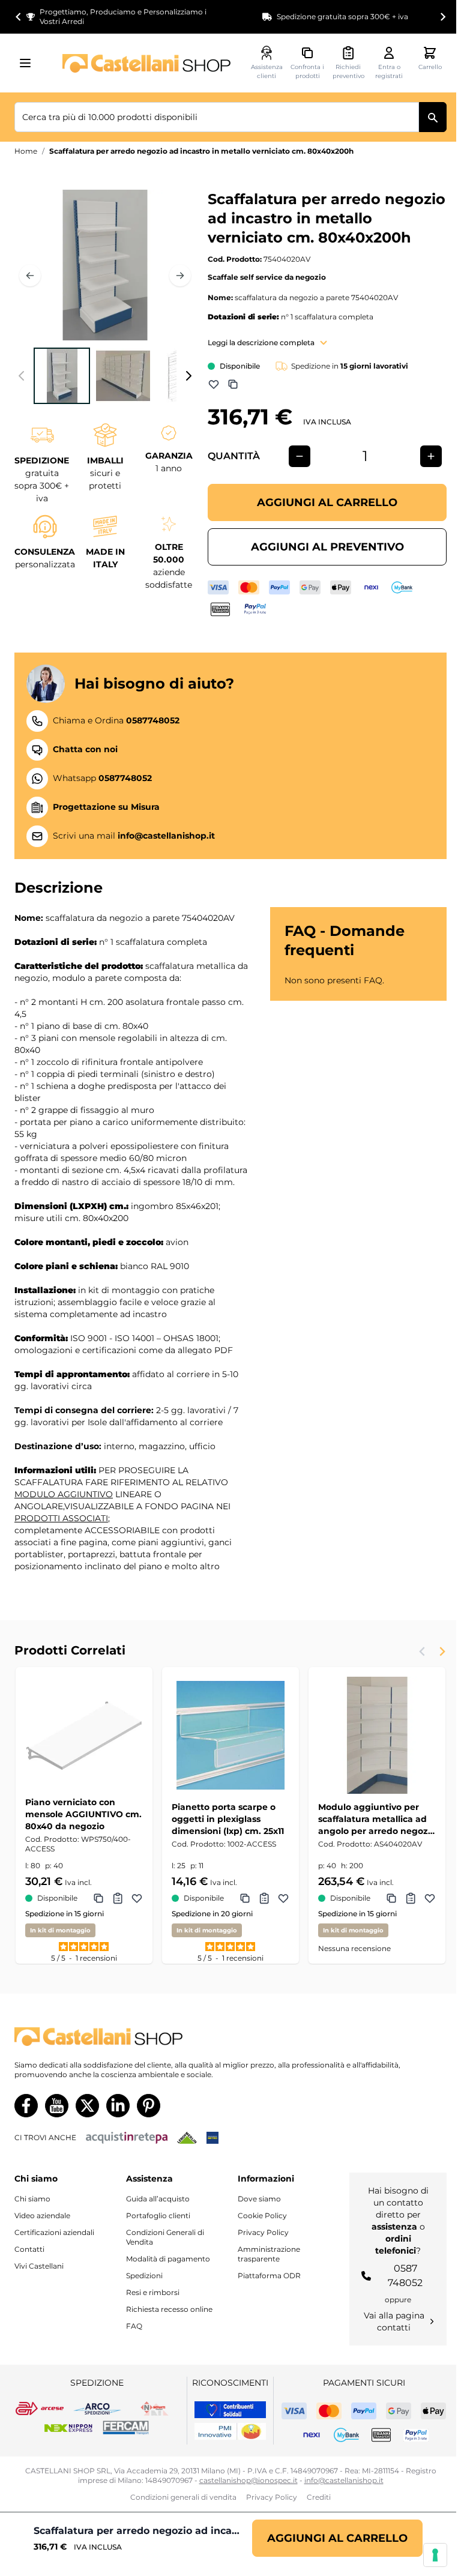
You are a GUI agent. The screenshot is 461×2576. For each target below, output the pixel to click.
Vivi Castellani (39, 2266)
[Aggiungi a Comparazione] (233, 384)
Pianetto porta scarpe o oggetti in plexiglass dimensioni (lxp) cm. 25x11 (228, 1819)
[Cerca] (433, 117)
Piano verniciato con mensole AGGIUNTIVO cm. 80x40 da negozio (83, 1814)
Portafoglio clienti (158, 2216)
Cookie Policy (262, 2216)
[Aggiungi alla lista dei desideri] (214, 384)
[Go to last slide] (19, 17)
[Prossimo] (180, 276)
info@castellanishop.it (344, 2480)
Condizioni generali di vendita (183, 2497)
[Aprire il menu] (29, 63)
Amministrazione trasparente (269, 2254)
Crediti (319, 2497)
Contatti (29, 2249)
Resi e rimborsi (153, 2292)
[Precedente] (30, 276)
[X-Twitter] (87, 2106)
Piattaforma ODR (269, 2276)
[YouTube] (57, 2106)
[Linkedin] (118, 2106)
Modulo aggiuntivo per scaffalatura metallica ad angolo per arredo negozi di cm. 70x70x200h (374, 1819)
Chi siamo (32, 2199)
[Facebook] (26, 2106)
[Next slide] (442, 17)
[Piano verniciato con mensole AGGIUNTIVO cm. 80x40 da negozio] (84, 1736)
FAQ (134, 2326)
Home (26, 151)
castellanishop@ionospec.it (249, 2480)
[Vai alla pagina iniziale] (146, 63)
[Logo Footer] (230, 2037)
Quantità (234, 456)
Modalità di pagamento (168, 2259)
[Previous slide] (423, 1651)
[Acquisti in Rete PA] (127, 2138)
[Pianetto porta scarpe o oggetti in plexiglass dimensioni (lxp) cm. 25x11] (230, 1736)
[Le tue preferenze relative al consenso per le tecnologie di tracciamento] (435, 2555)
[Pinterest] (149, 2106)
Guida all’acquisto (158, 2199)
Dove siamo (259, 2199)
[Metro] (212, 2138)
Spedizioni (144, 2276)
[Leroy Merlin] (187, 2138)
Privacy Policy (263, 2232)
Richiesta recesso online (169, 2309)
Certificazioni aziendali (54, 2232)
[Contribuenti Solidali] (230, 2410)
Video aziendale (42, 2216)
